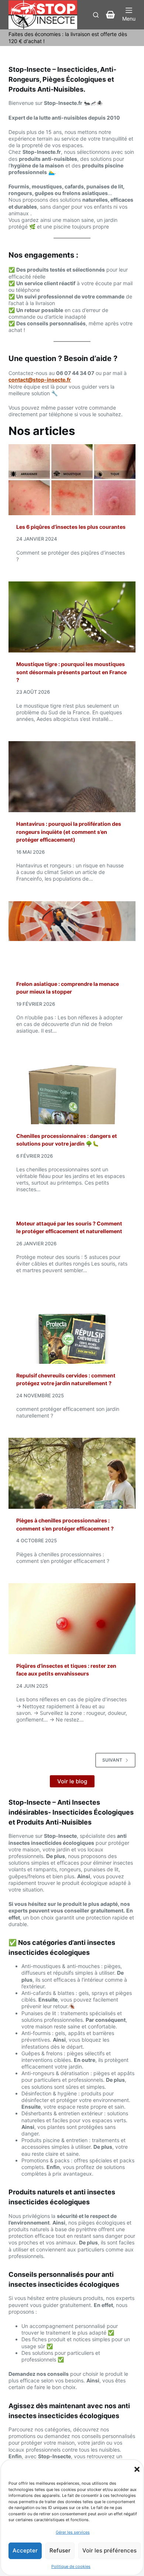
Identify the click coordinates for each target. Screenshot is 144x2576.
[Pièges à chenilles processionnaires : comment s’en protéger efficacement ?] (72, 1473)
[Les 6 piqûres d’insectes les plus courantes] (72, 480)
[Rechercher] (96, 15)
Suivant (112, 1760)
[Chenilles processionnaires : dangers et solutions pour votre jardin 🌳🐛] (72, 1089)
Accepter (25, 2550)
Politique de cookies (71, 2566)
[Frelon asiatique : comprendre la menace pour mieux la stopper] (72, 937)
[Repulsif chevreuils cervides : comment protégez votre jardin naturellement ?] (72, 1328)
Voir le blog (72, 1781)
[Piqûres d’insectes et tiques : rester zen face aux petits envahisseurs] (72, 1619)
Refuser (60, 2550)
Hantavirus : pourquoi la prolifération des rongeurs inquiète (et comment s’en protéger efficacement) (69, 832)
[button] (137, 2469)
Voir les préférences (109, 2550)
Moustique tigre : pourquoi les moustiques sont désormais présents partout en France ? (71, 672)
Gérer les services (73, 2532)
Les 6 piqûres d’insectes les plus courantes (71, 527)
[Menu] (129, 15)
